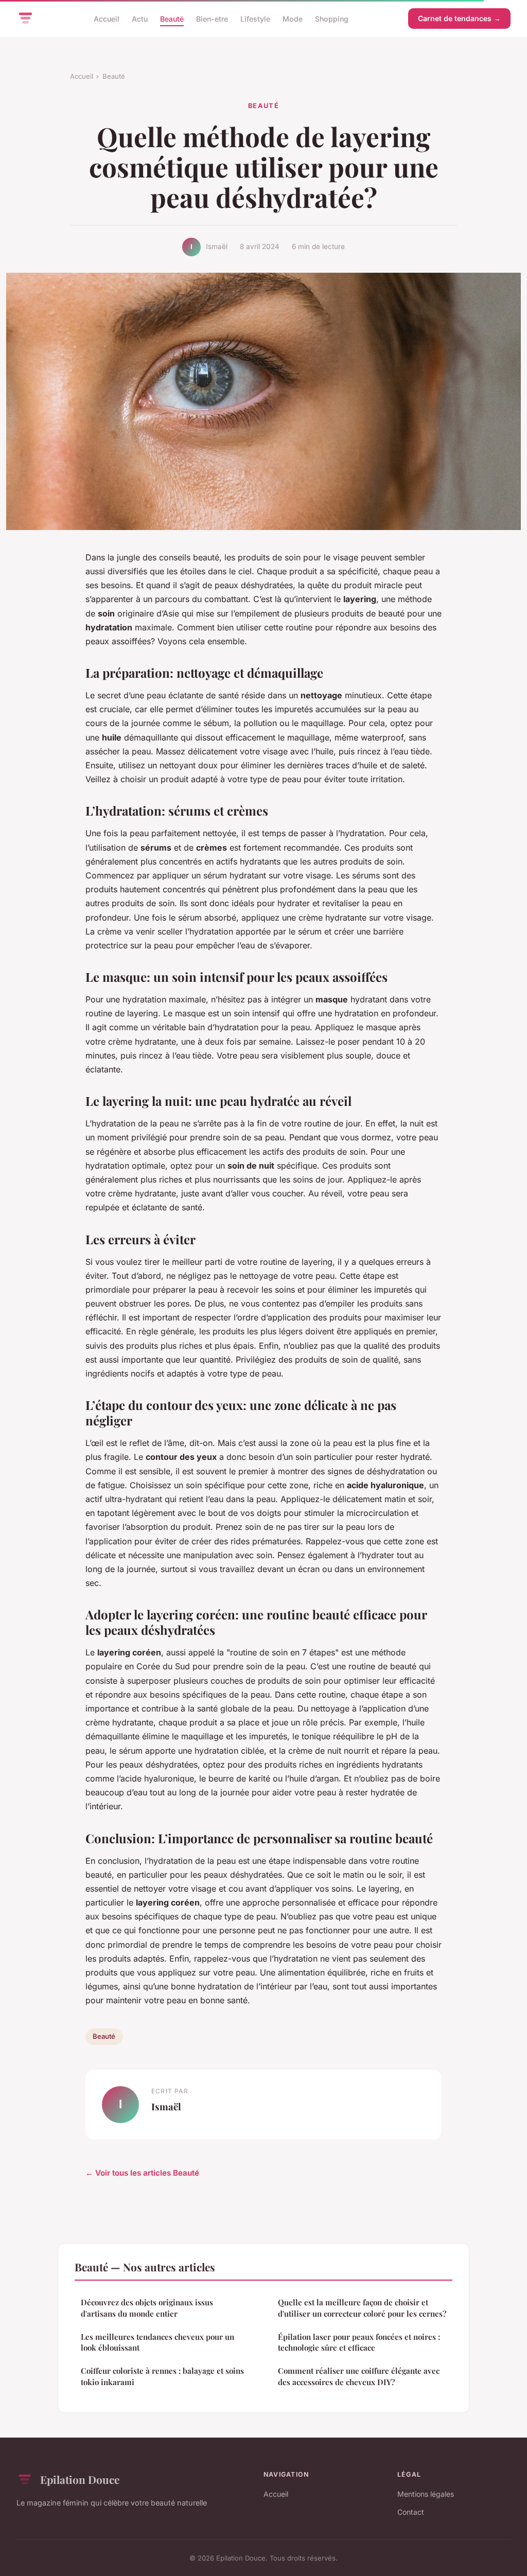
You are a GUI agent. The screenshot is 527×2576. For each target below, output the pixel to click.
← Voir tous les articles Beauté (142, 2173)
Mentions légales (426, 2494)
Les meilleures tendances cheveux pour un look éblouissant (157, 2342)
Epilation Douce (80, 2479)
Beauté (172, 18)
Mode (293, 18)
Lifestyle (255, 18)
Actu (140, 18)
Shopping (332, 18)
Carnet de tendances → (459, 18)
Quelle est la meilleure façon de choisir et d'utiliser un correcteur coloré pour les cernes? (362, 2308)
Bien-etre (212, 18)
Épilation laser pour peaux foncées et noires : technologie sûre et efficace (359, 2342)
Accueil (107, 18)
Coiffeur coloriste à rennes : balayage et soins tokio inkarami (162, 2376)
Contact (411, 2512)
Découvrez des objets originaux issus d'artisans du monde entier (147, 2308)
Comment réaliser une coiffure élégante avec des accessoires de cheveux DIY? (359, 2376)
